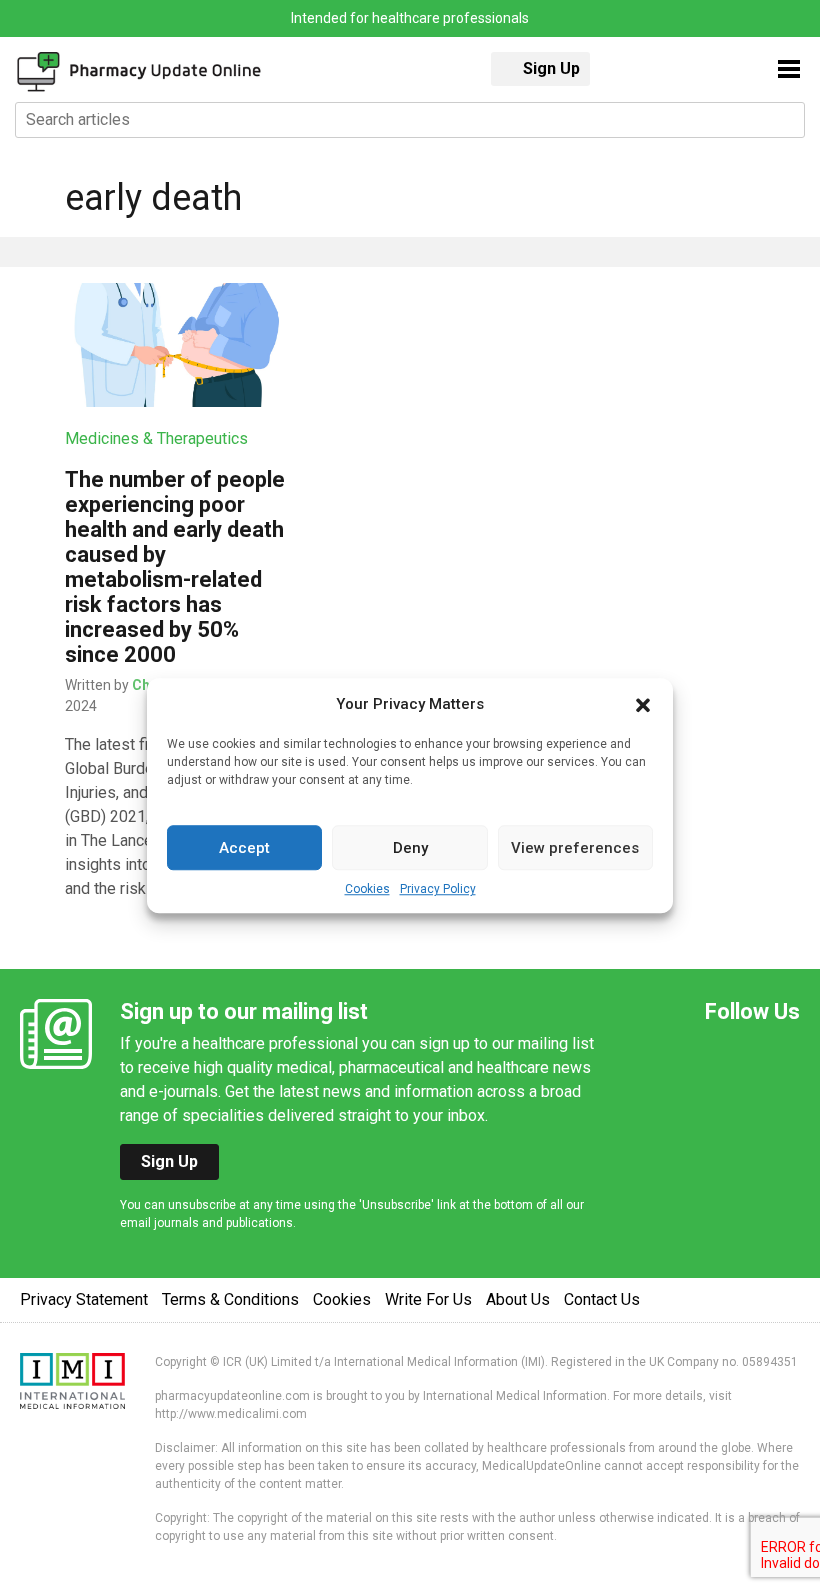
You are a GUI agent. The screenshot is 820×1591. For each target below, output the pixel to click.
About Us (518, 1299)
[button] (643, 704)
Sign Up (551, 68)
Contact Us (602, 1299)
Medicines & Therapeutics (156, 438)
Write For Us (428, 1299)
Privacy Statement (84, 1299)
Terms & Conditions (230, 1299)
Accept (244, 848)
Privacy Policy (438, 889)
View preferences (575, 848)
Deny (410, 848)
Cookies (367, 889)
